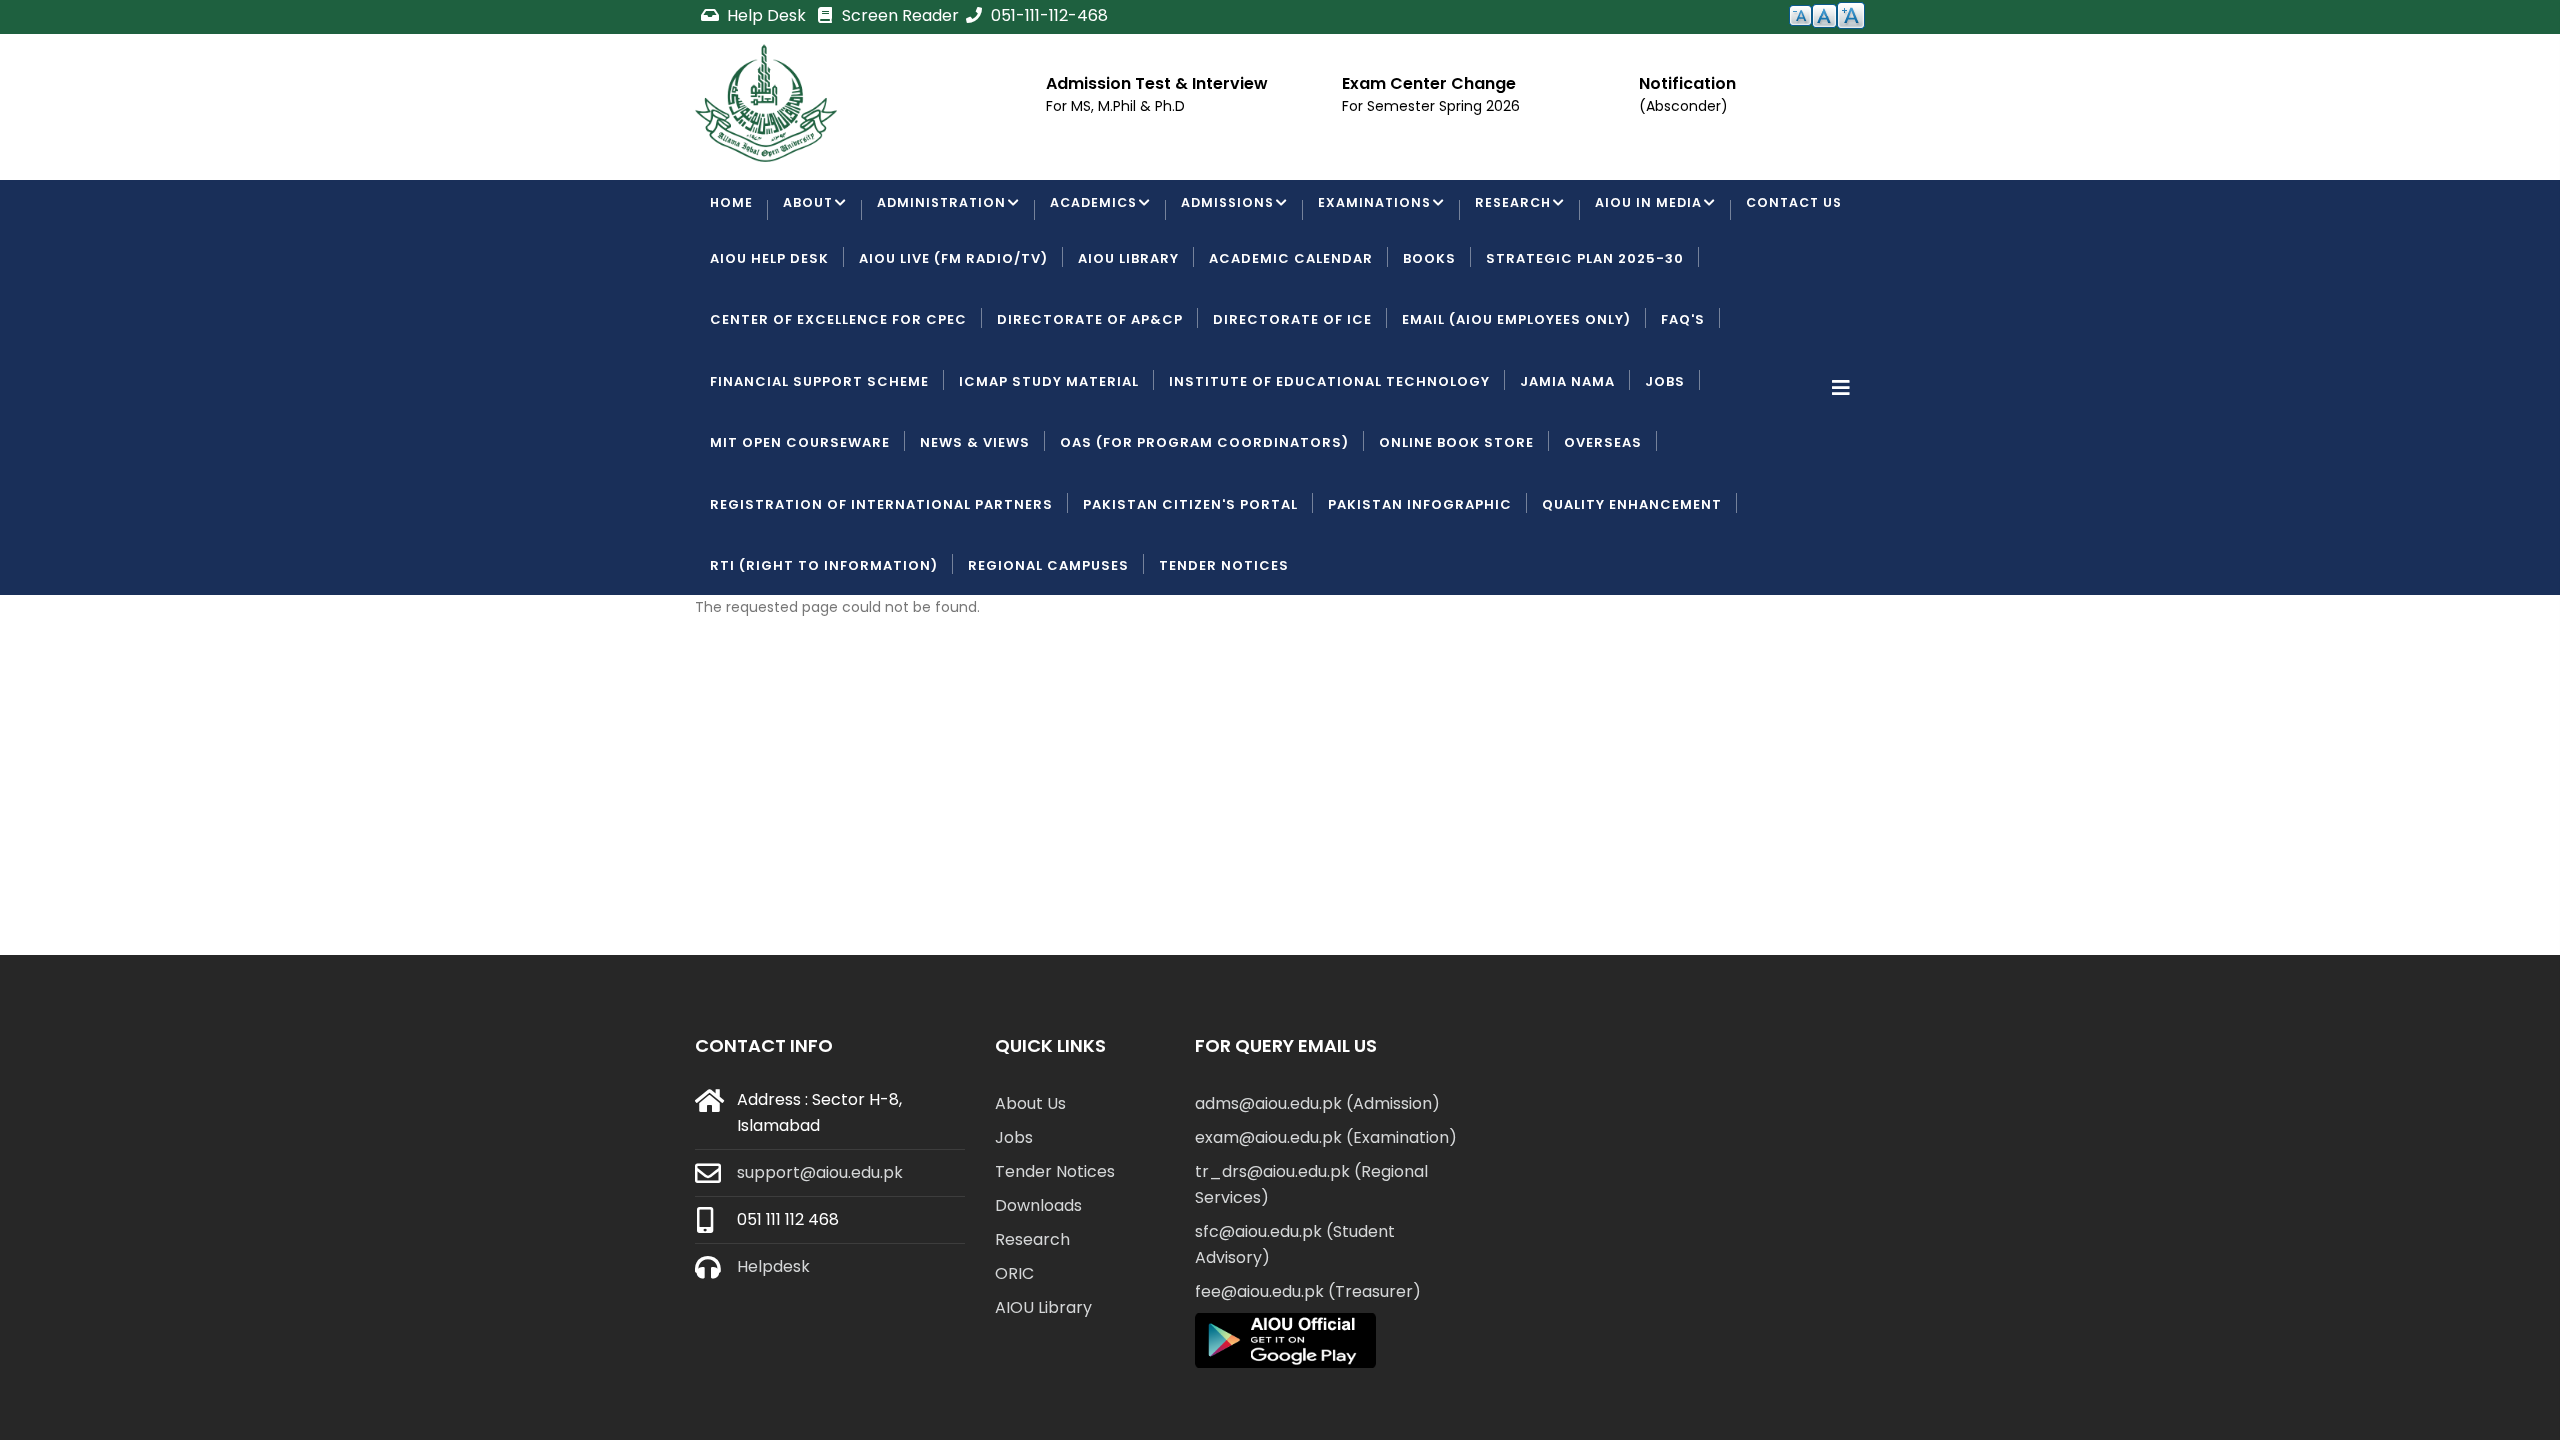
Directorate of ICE (1292, 396)
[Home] (766, 103)
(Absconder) (1683, 106)
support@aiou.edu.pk (820, 1248)
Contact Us (760, 273)
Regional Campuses (1048, 641)
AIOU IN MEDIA (1668, 211)
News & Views (975, 519)
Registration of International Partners (881, 580)
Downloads (1038, 1281)
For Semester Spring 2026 (1431, 106)
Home (732, 211)
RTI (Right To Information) (824, 641)
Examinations (1389, 211)
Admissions (1239, 211)
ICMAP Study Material (1049, 457)
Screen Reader (898, 15)
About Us (1030, 1179)
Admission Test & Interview (1157, 83)
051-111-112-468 (1047, 15)
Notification (1687, 83)
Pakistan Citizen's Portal (1190, 580)
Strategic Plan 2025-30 (1585, 334)
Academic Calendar (1291, 334)
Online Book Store (1456, 519)
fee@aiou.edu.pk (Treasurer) (1308, 1367)
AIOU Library (1128, 334)
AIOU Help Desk (769, 334)
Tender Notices (1224, 641)
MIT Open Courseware (800, 519)
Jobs (1665, 457)
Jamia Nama (1567, 457)
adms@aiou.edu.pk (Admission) (1317, 1179)
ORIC (1014, 1349)
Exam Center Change (1429, 83)
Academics (1101, 211)
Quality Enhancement (1632, 580)
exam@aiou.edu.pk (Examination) (1326, 1213)
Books (1429, 334)
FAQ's (1683, 396)
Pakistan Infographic (1420, 580)
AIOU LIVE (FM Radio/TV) (953, 334)
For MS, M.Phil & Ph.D (1115, 106)
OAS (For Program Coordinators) (1204, 519)
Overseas (1603, 519)
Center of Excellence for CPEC (838, 396)
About (809, 211)
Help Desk (766, 15)
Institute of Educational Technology (1329, 457)
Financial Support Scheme (819, 457)
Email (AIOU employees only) (1516, 396)
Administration (945, 211)
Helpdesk (773, 1342)
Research (1530, 211)
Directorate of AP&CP (1090, 396)
